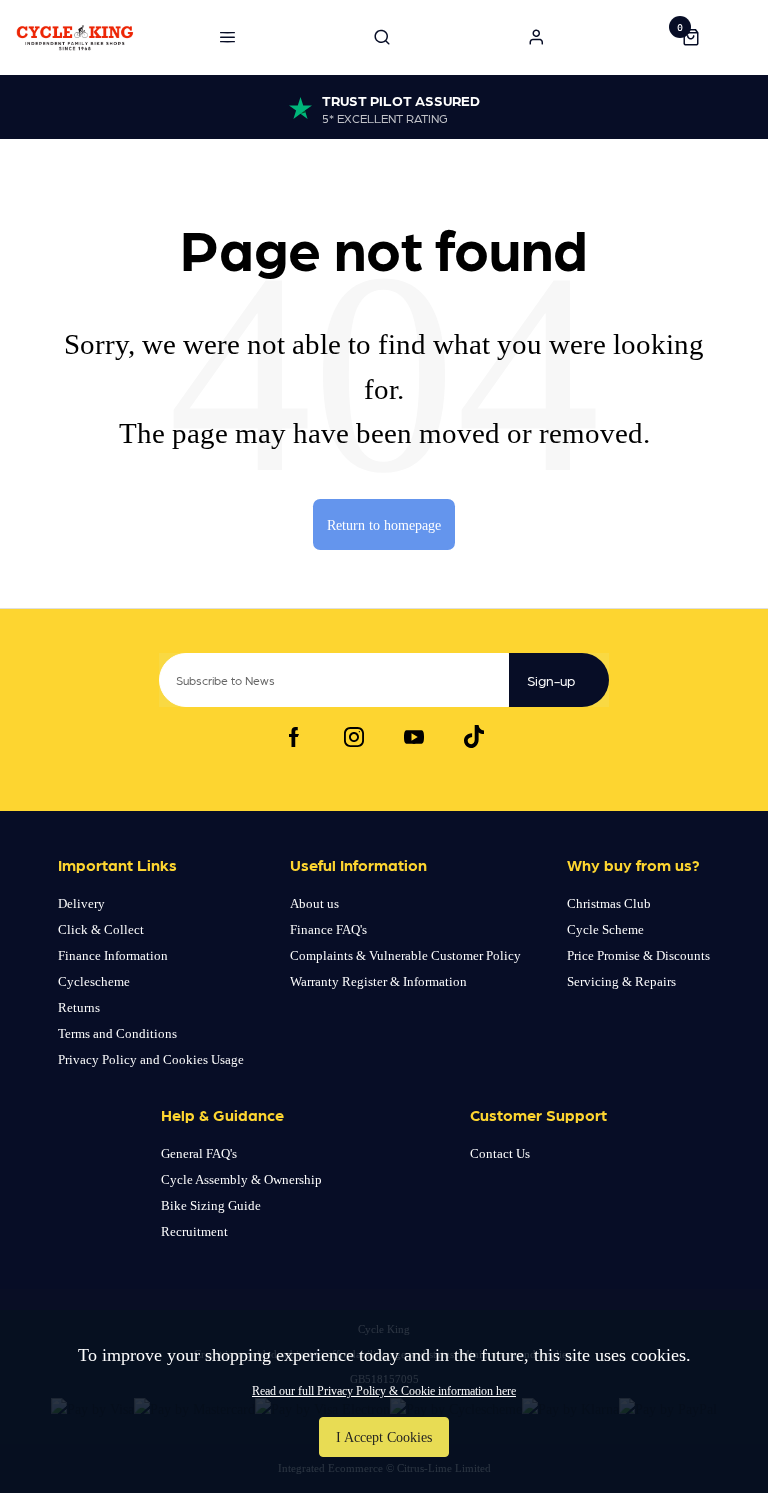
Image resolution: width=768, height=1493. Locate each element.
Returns (79, 1007)
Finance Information (113, 955)
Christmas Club (609, 903)
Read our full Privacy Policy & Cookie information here (384, 1391)
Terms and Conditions (117, 1033)
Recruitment (194, 1231)
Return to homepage (384, 525)
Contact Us (500, 1153)
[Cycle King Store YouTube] (414, 737)
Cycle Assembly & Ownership (241, 1179)
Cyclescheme (94, 981)
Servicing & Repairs (621, 981)
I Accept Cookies (384, 1437)
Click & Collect (101, 929)
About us (314, 903)
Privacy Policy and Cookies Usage (151, 1059)
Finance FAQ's (328, 929)
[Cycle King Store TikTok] (474, 737)
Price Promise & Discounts (638, 955)
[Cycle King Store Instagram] (354, 737)
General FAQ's (199, 1153)
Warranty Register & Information (378, 981)
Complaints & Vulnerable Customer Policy (405, 955)
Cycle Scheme (605, 929)
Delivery (81, 903)
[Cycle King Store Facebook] (294, 737)
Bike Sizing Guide (211, 1205)
